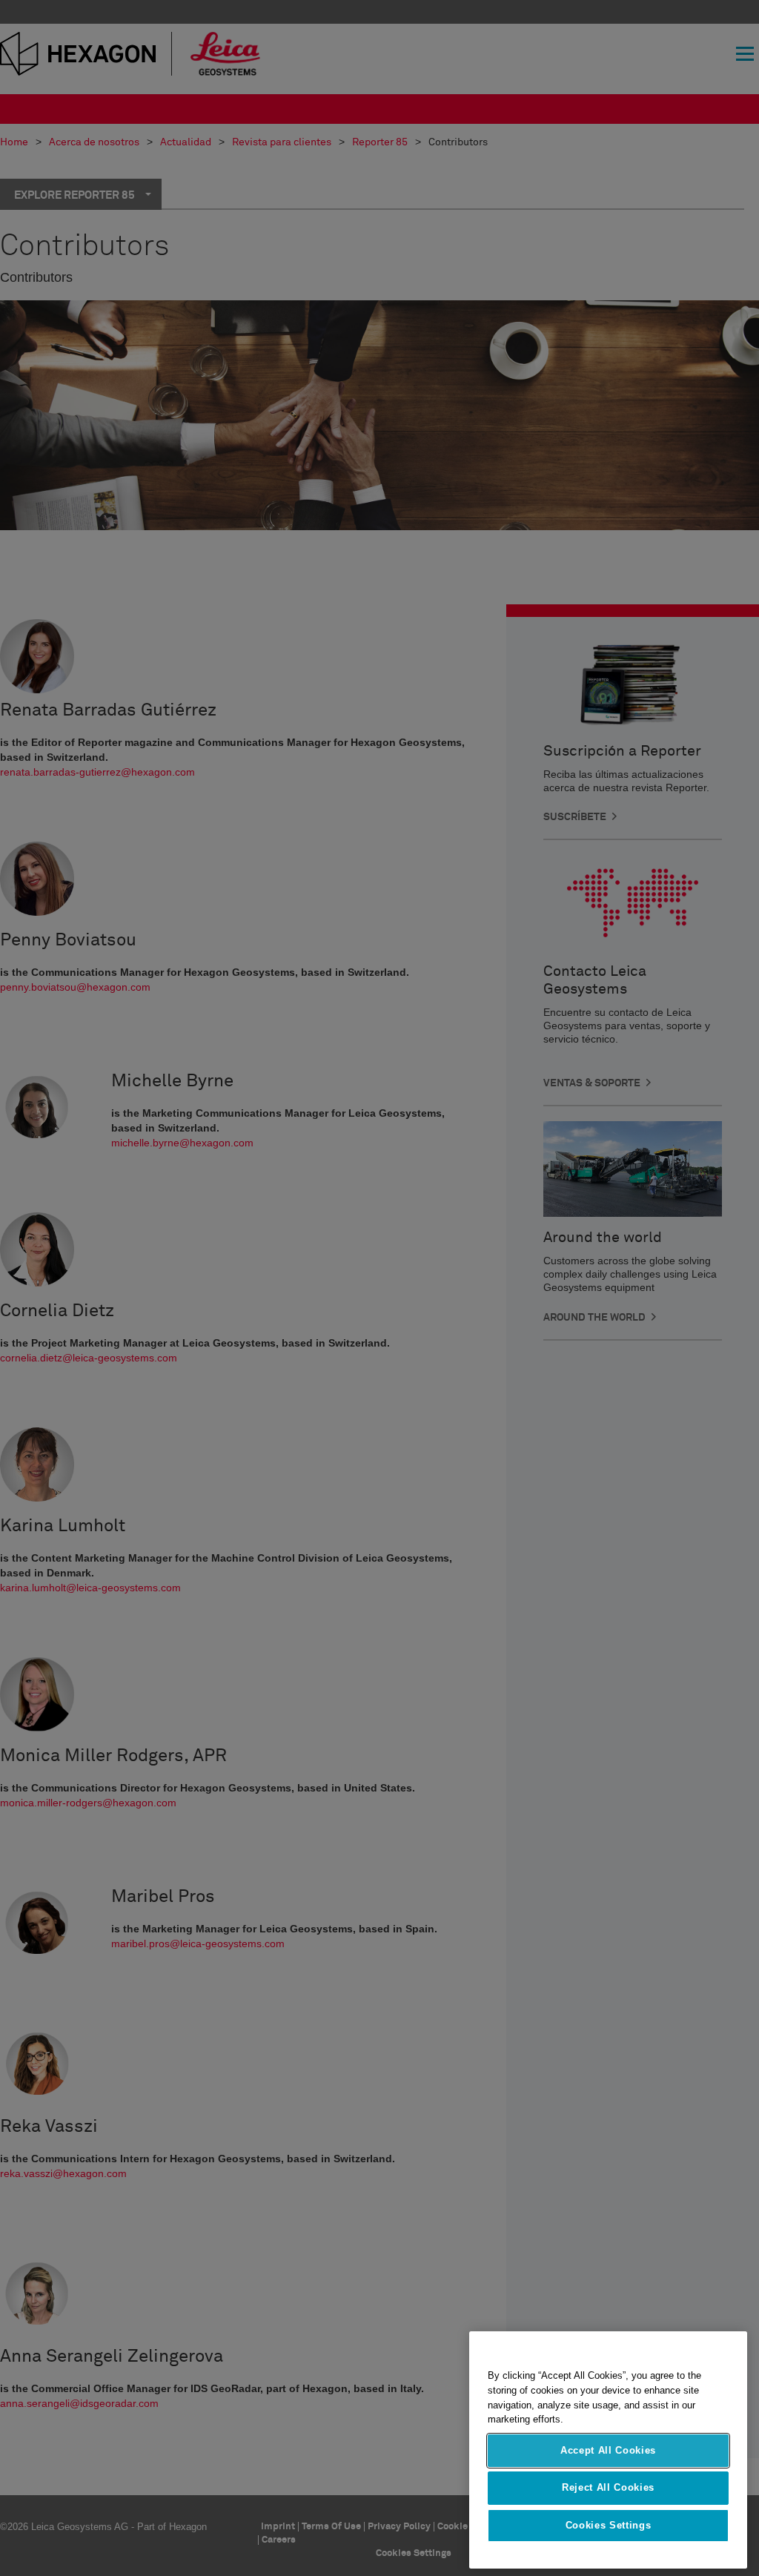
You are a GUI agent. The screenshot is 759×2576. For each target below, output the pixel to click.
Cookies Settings (609, 2525)
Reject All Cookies (608, 2487)
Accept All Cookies (608, 2450)
